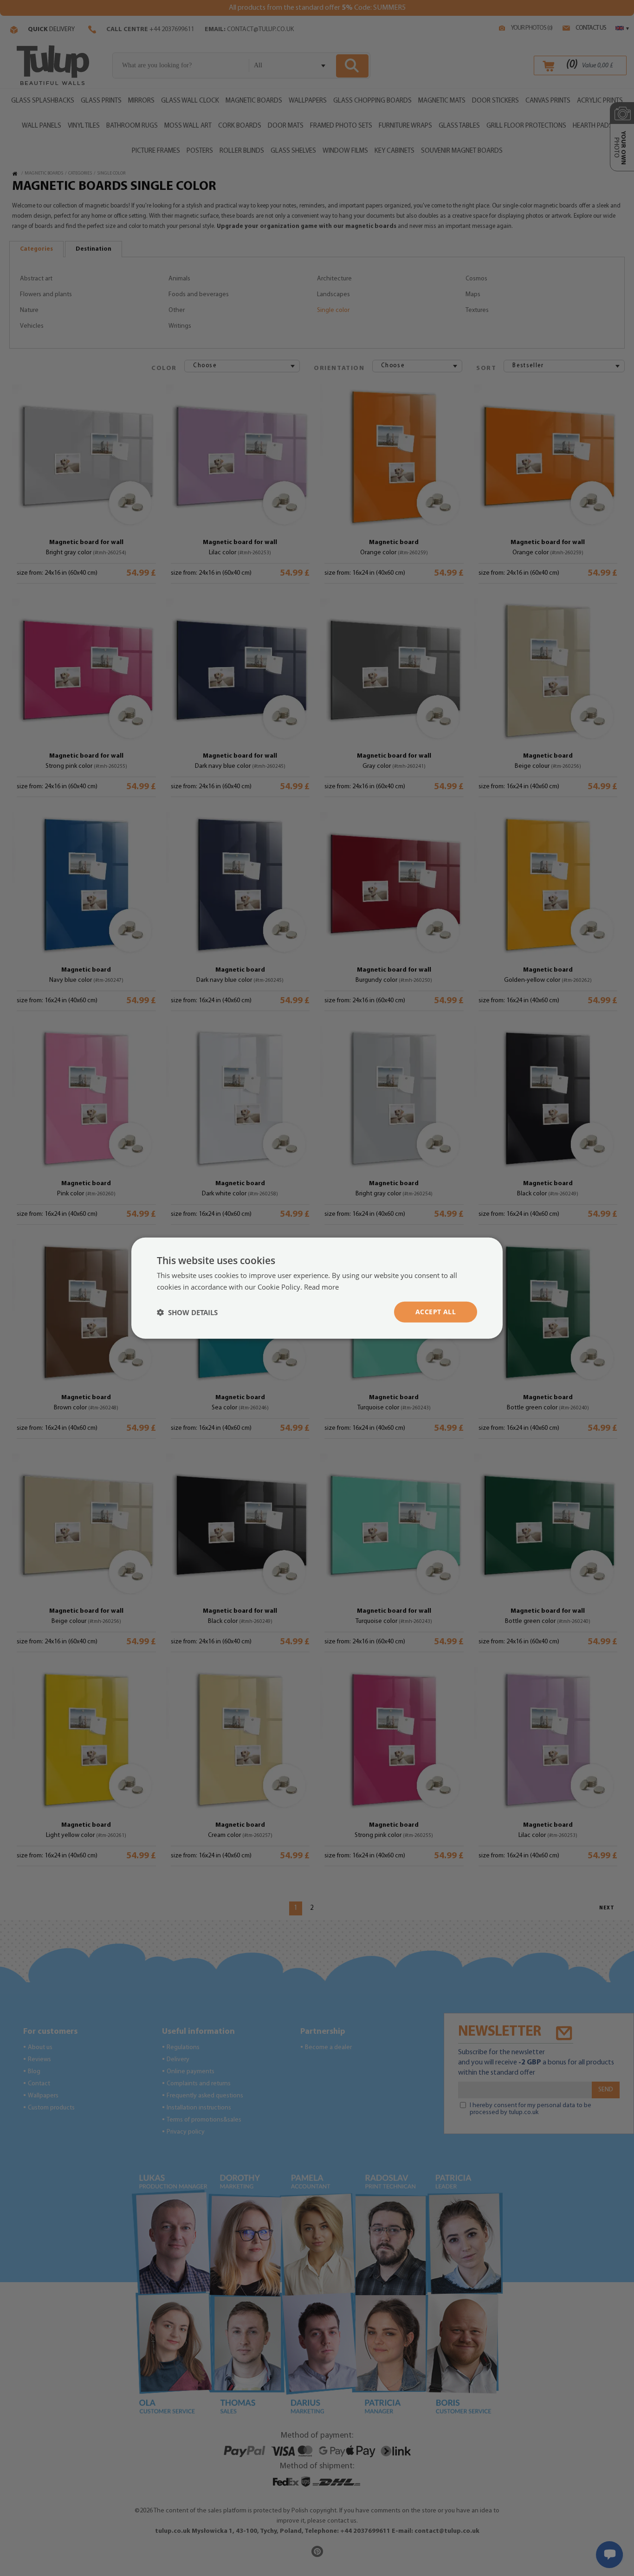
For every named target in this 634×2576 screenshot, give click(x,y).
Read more (321, 1286)
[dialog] (317, 1288)
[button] (187, 1312)
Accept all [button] (436, 1312)
